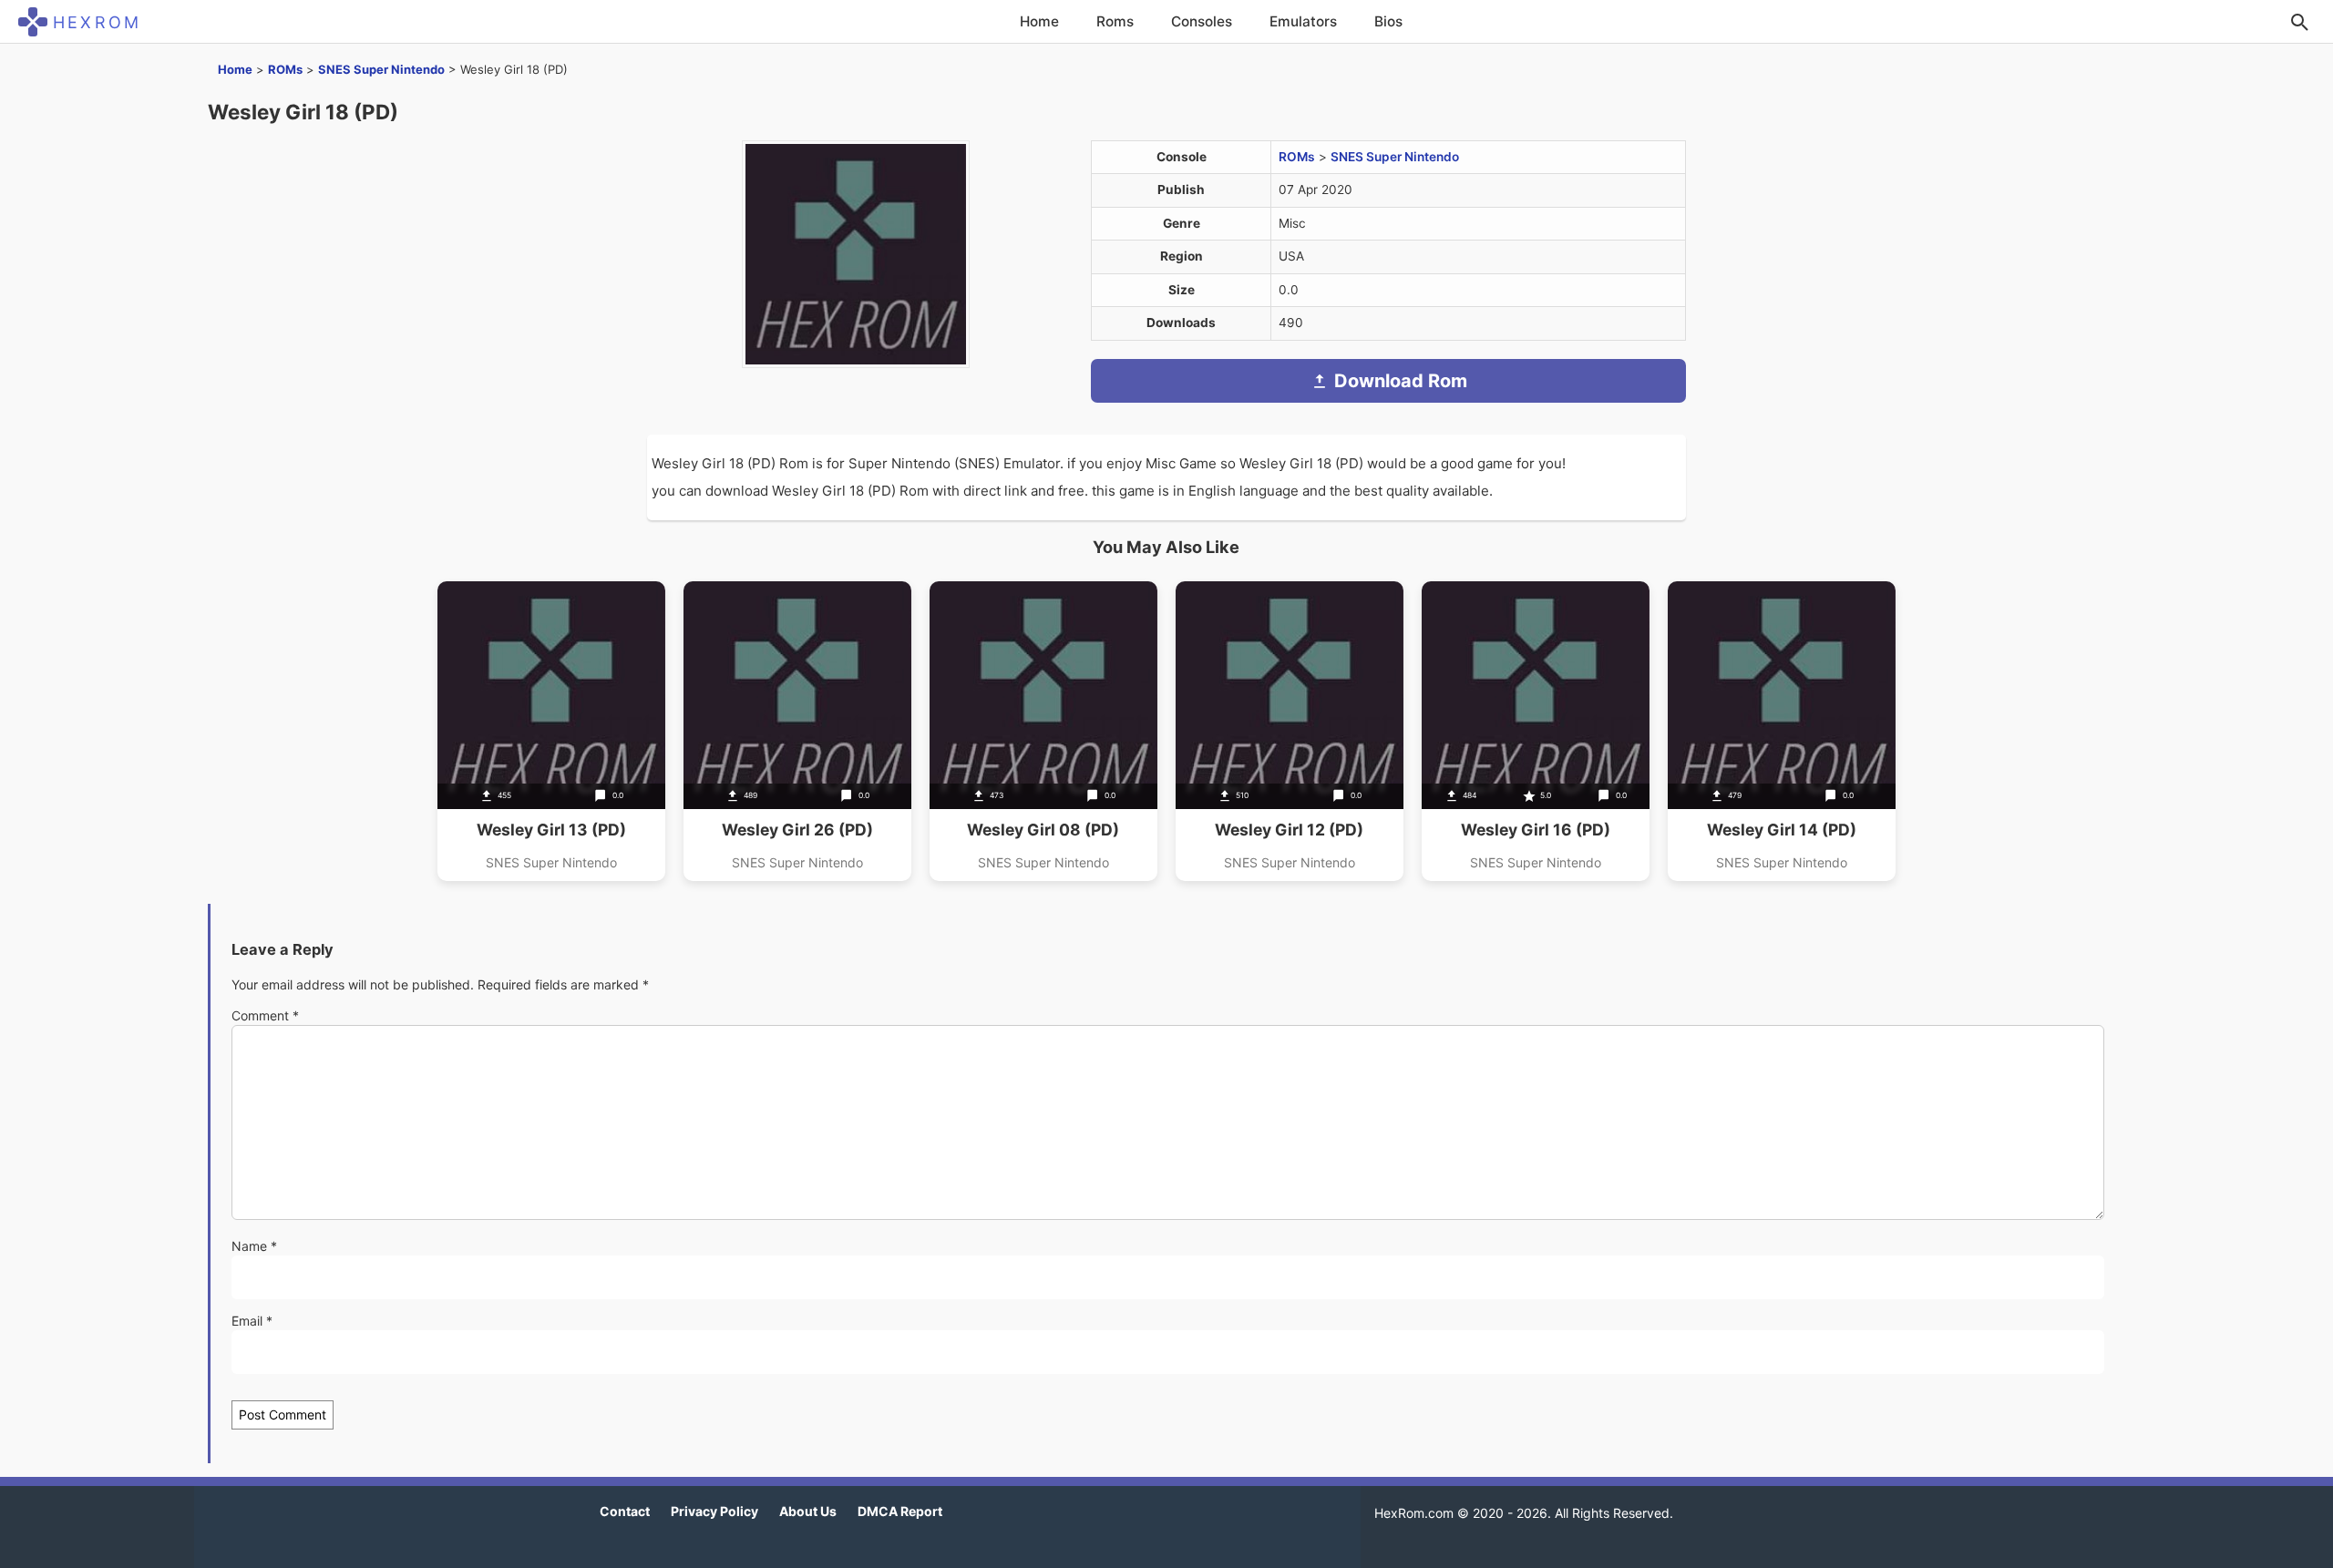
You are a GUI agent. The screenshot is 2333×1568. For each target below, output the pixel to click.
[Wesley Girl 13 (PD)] (551, 731)
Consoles (1202, 21)
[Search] (2299, 22)
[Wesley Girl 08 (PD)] (1043, 731)
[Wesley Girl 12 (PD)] (1290, 731)
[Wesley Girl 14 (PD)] (1782, 731)
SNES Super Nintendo (381, 69)
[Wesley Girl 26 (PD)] (797, 731)
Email (252, 1321)
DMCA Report (900, 1511)
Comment (265, 1015)
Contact (625, 1511)
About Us (808, 1511)
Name (254, 1246)
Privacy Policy (714, 1511)
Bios (1388, 21)
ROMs (285, 69)
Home (1039, 21)
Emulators (1303, 21)
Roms (1115, 21)
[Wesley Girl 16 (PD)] (1536, 731)
